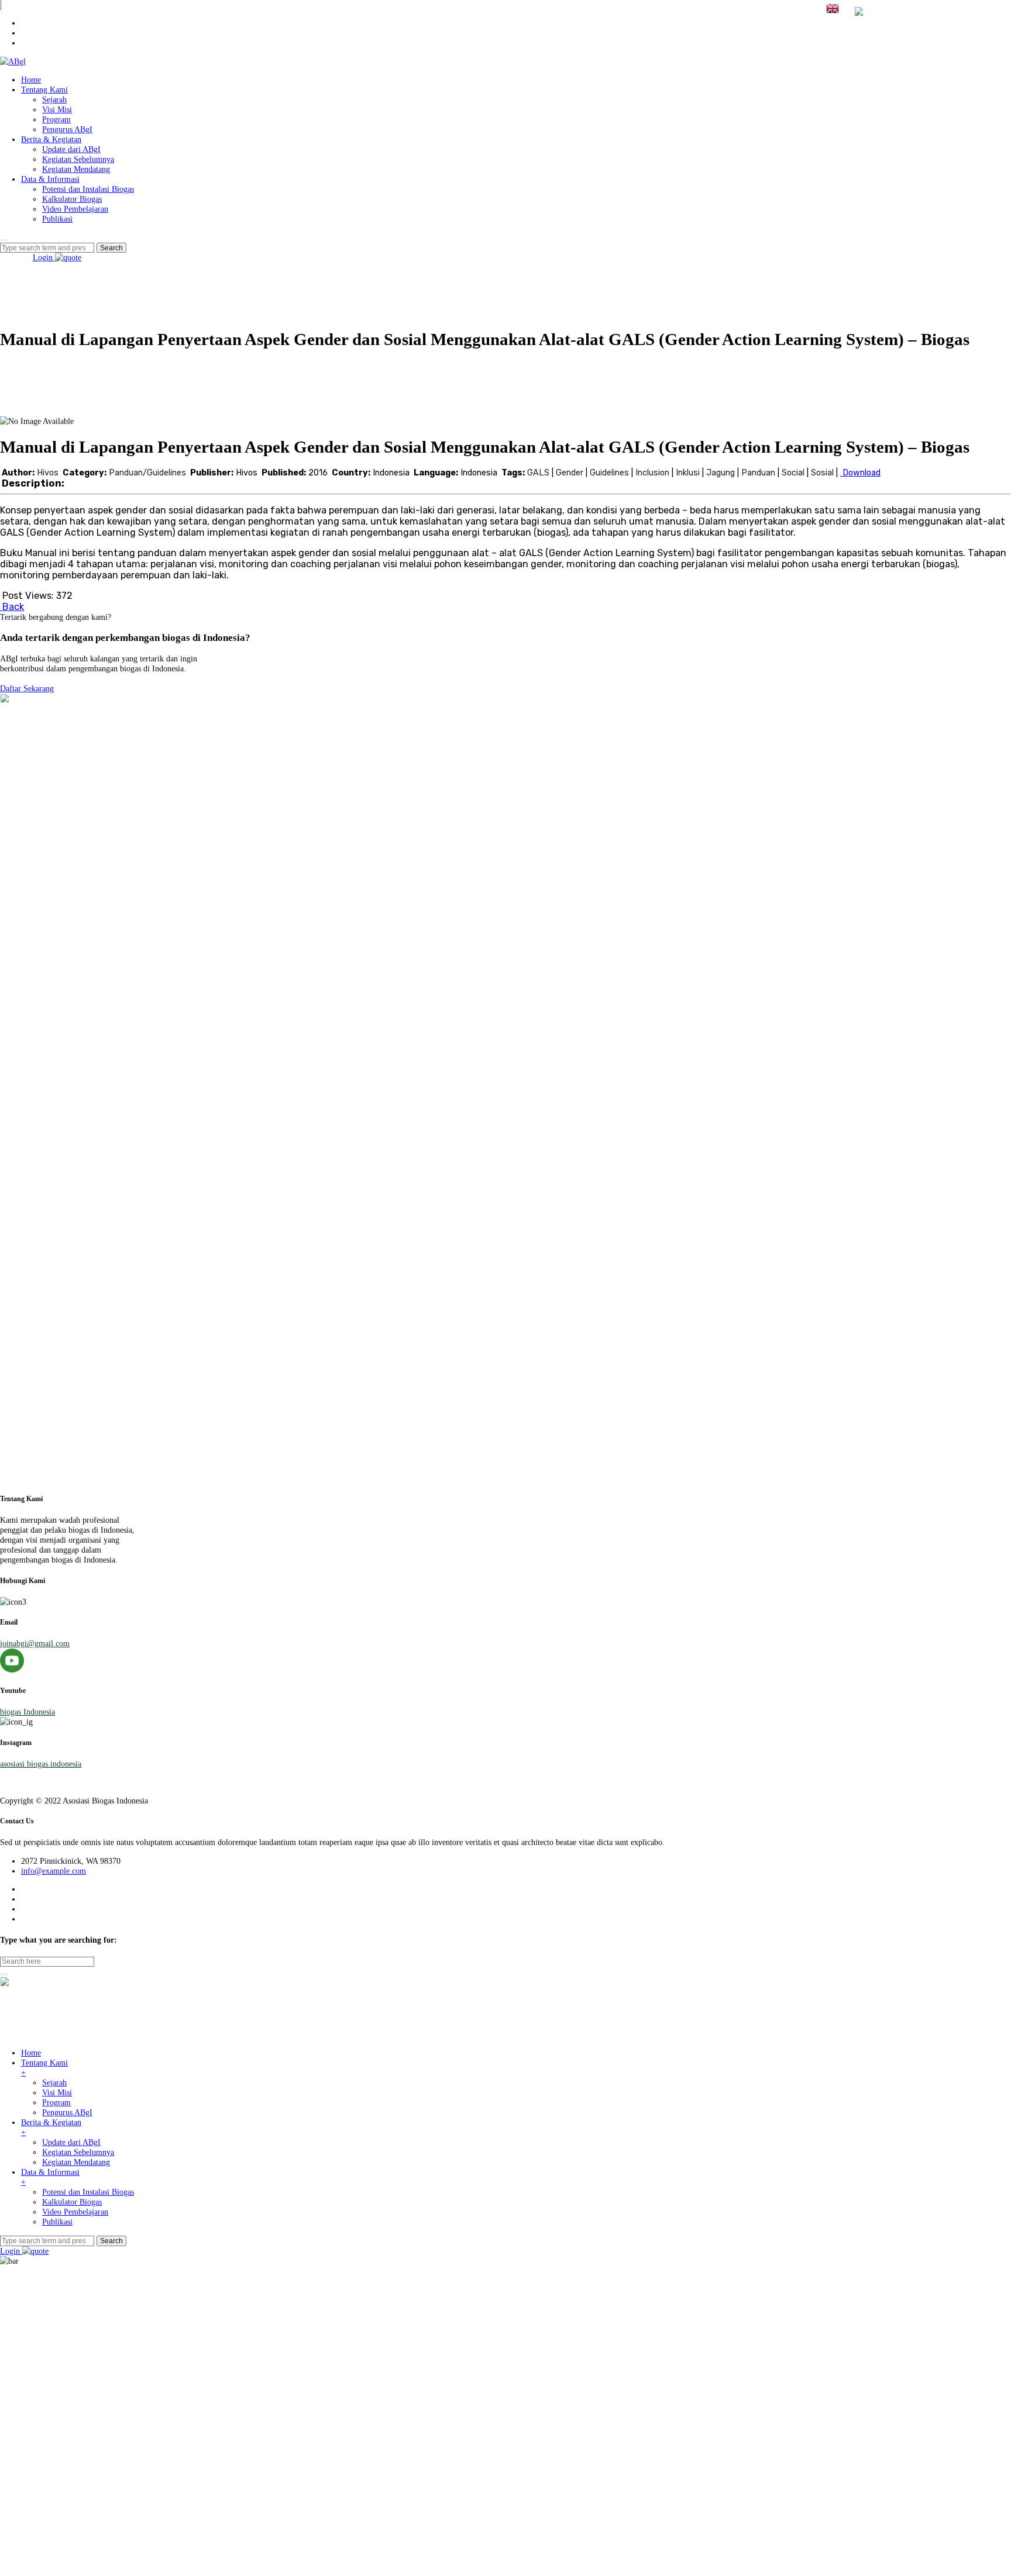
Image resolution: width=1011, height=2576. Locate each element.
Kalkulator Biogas (72, 199)
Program (56, 119)
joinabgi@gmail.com (35, 1643)
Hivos (49, 473)
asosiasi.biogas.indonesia (41, 1764)
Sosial (822, 473)
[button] (27, 688)
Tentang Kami (44, 89)
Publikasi (57, 219)
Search (111, 2241)
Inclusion (652, 473)
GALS (538, 473)
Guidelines (609, 473)
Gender (570, 473)
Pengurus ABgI (67, 129)
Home (31, 80)
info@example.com (54, 1871)
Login (44, 257)
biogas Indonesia (27, 1712)
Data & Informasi (50, 179)
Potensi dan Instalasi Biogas (88, 189)
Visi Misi (57, 109)
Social (793, 473)
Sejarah (54, 99)
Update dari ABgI (71, 149)
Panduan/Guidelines (147, 473)
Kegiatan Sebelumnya (78, 159)
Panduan (758, 473)
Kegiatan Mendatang (76, 169)
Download (860, 473)
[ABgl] (13, 61)
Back (12, 607)
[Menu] (4, 240)
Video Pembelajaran (75, 209)
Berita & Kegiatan (51, 139)
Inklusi (688, 473)
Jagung (721, 473)
